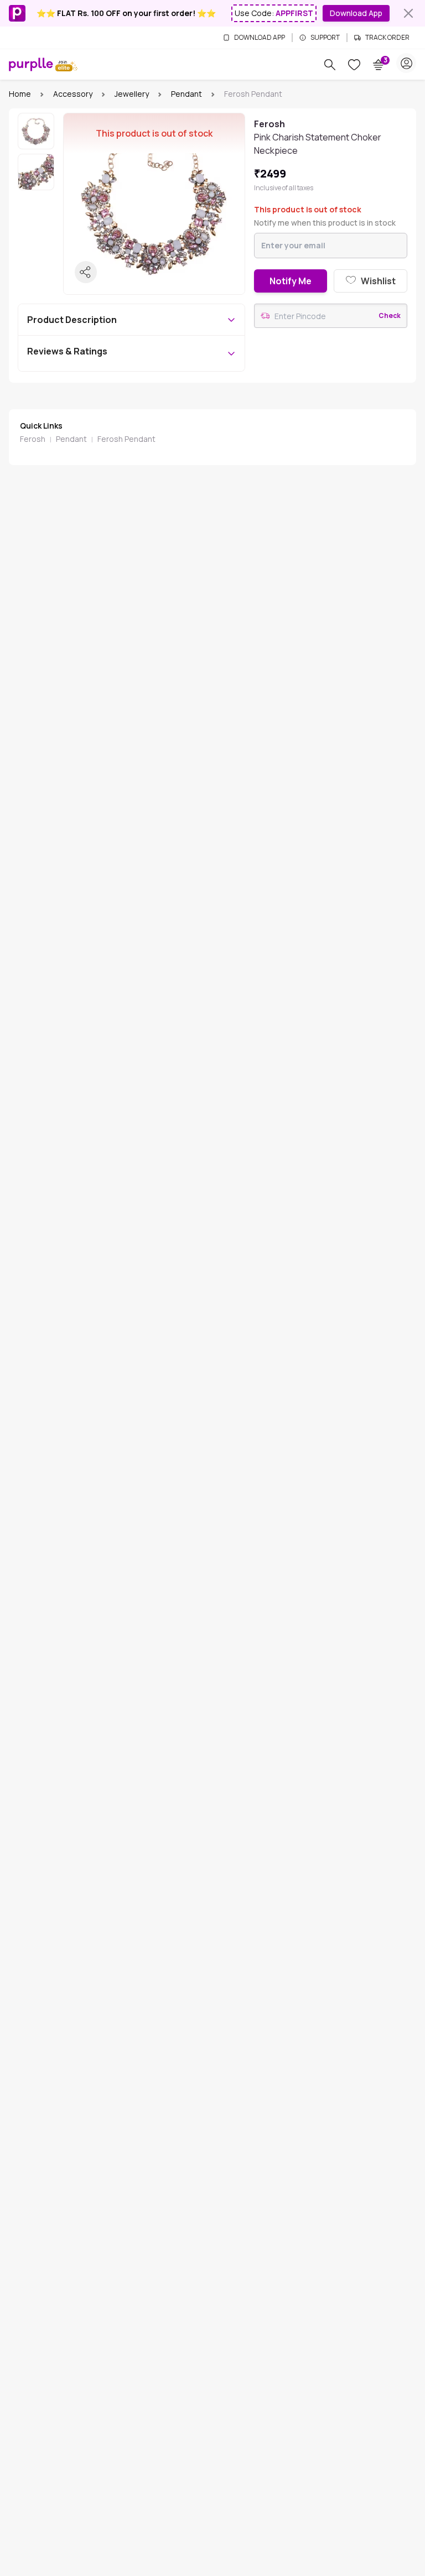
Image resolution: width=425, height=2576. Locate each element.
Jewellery (132, 94)
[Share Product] (86, 272)
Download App (356, 13)
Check (390, 316)
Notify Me (291, 281)
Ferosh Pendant (126, 439)
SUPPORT (325, 38)
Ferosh (33, 439)
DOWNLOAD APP (260, 38)
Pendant (186, 94)
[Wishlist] (354, 65)
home (20, 94)
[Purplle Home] (31, 64)
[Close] (408, 13)
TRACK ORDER (387, 38)
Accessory (73, 94)
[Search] (330, 65)
